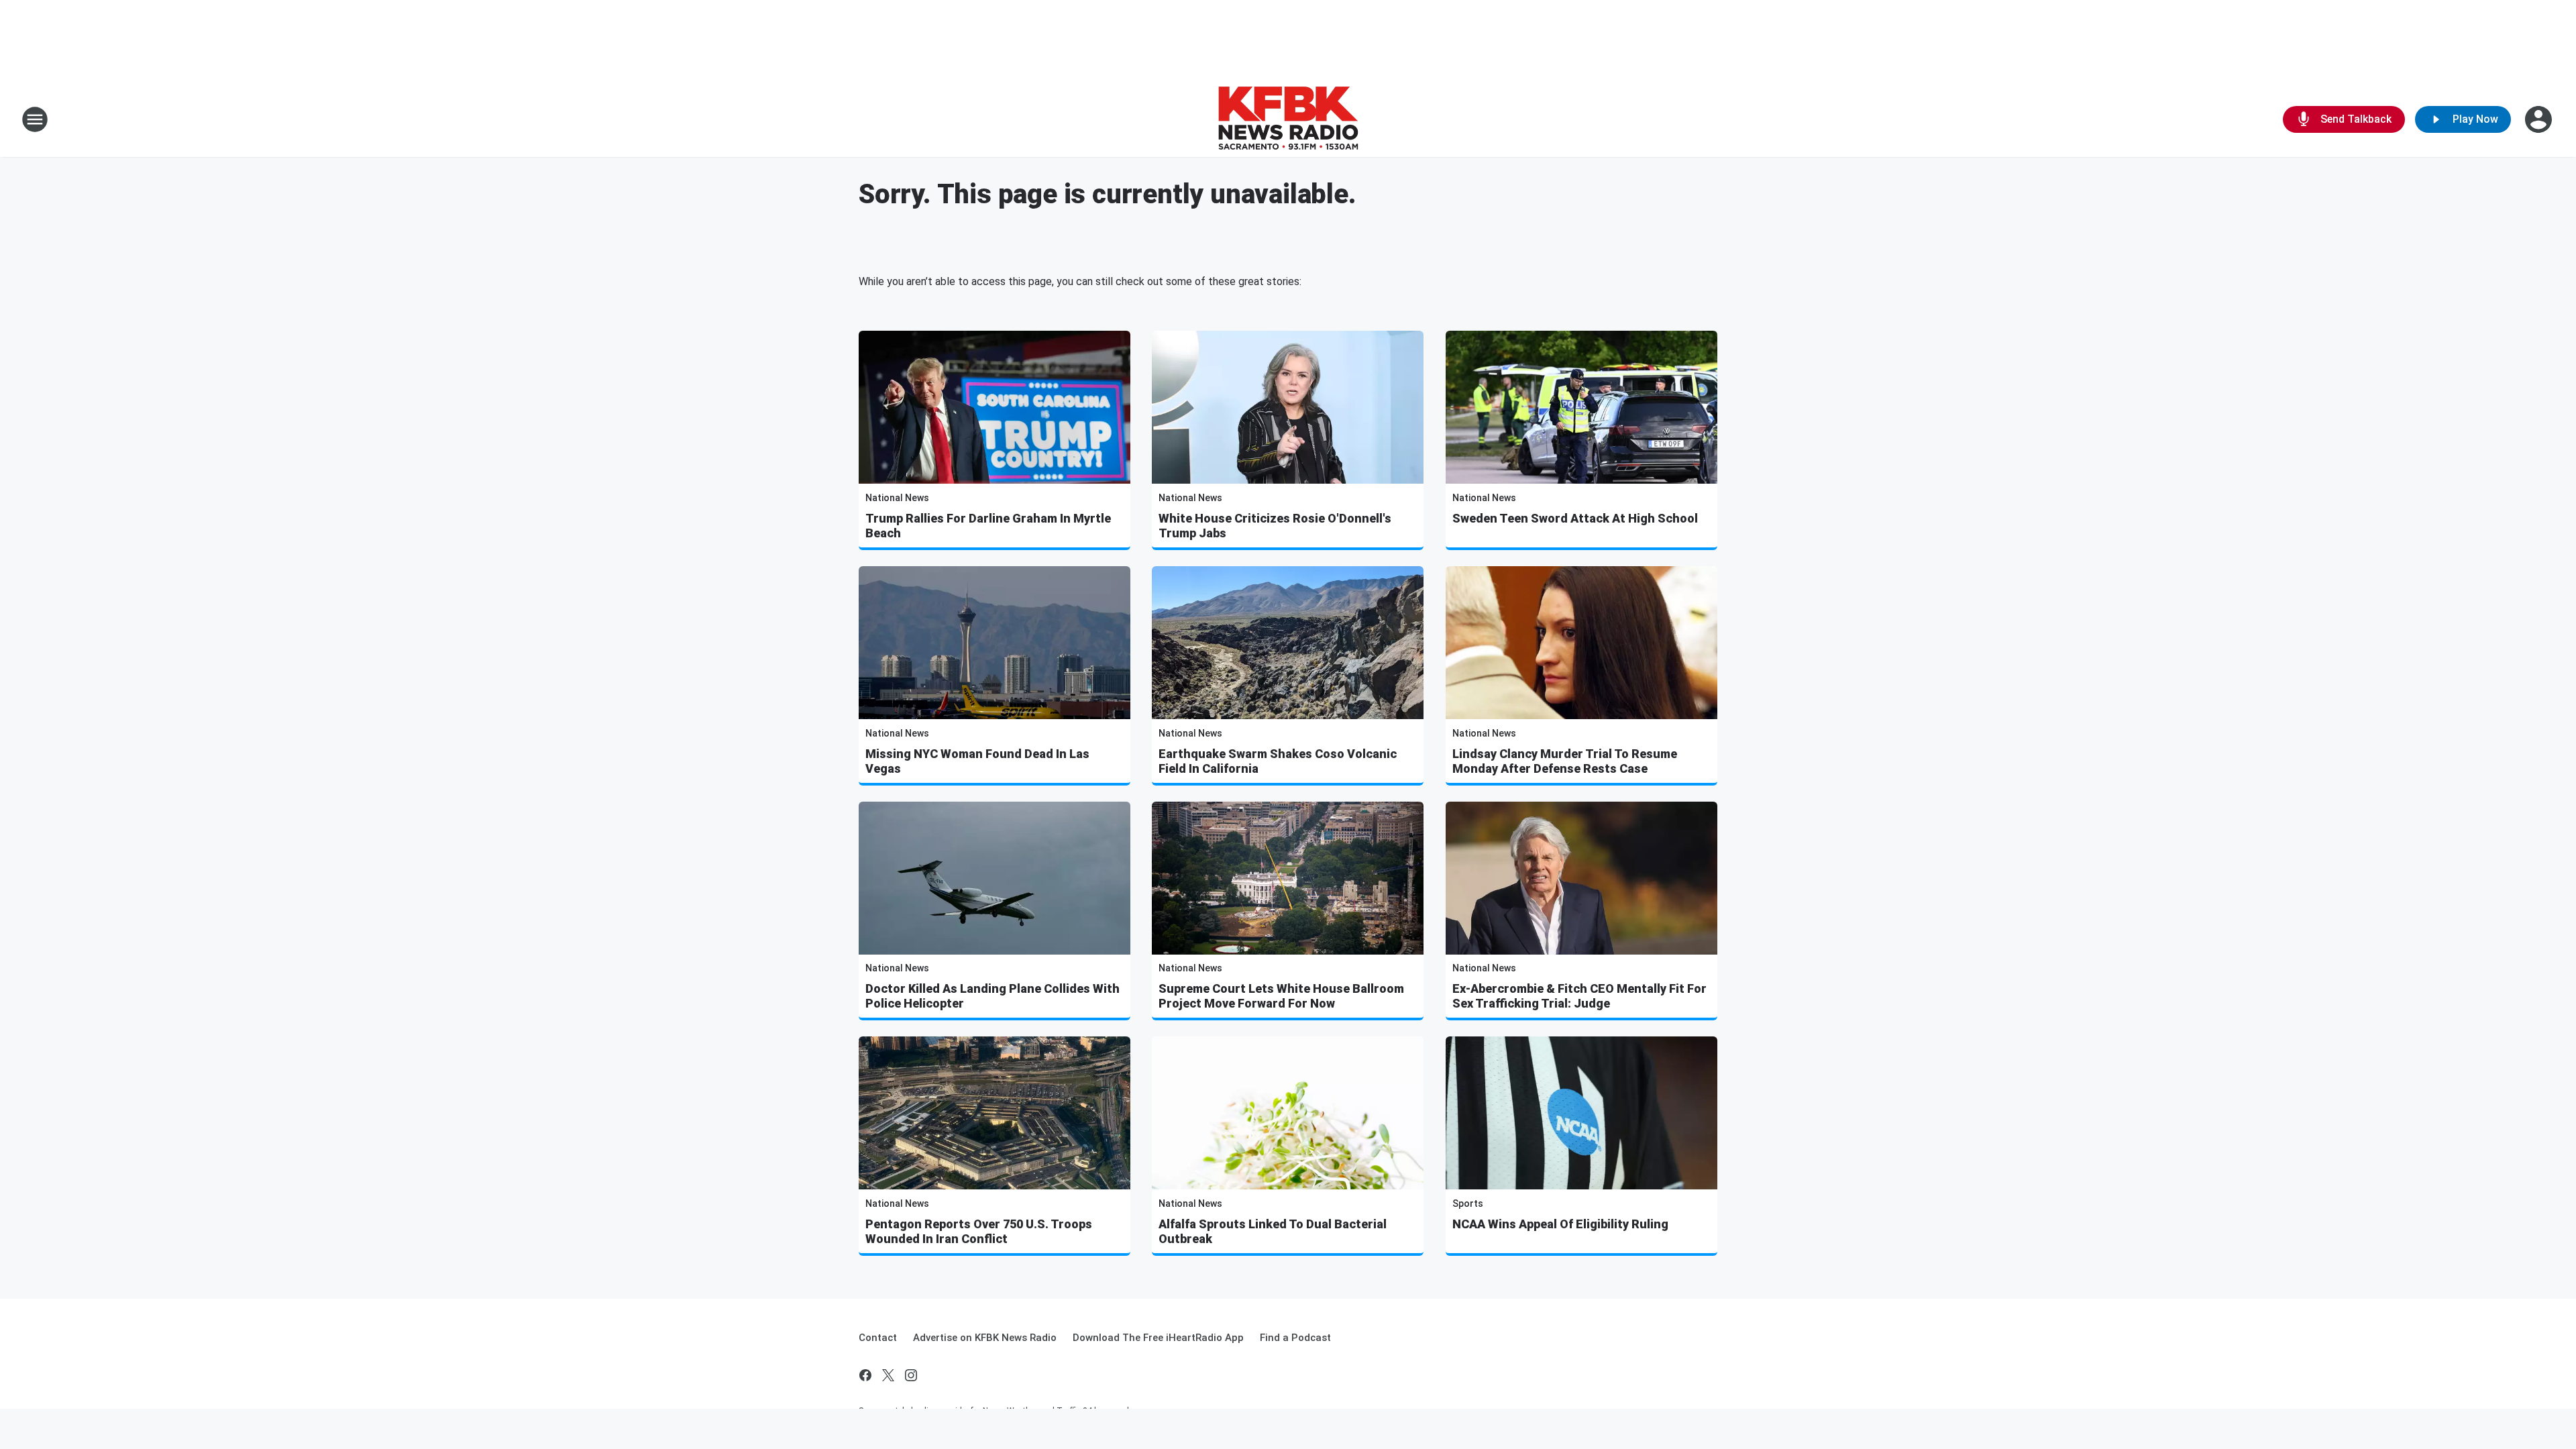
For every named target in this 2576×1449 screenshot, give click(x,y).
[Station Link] (1288, 119)
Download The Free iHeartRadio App (1158, 1338)
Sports (1468, 1203)
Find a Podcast (1295, 1338)
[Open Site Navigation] (35, 119)
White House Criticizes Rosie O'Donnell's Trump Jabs (1275, 526)
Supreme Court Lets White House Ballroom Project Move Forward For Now (1281, 996)
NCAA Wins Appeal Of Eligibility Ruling (1560, 1224)
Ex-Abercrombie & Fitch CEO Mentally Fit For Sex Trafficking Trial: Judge (1579, 996)
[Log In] (2540, 119)
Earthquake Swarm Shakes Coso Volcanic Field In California (1278, 761)
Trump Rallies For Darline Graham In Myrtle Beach (988, 526)
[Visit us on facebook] (865, 1375)
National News (897, 498)
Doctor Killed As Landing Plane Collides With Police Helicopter (992, 996)
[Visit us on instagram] (911, 1375)
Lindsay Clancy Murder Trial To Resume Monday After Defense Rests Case (1565, 761)
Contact (878, 1338)
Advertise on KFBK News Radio (985, 1338)
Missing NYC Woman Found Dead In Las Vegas (977, 761)
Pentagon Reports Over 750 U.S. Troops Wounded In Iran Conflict (979, 1231)
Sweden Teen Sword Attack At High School (1575, 518)
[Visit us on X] (888, 1375)
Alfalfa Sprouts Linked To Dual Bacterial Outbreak (1273, 1231)
